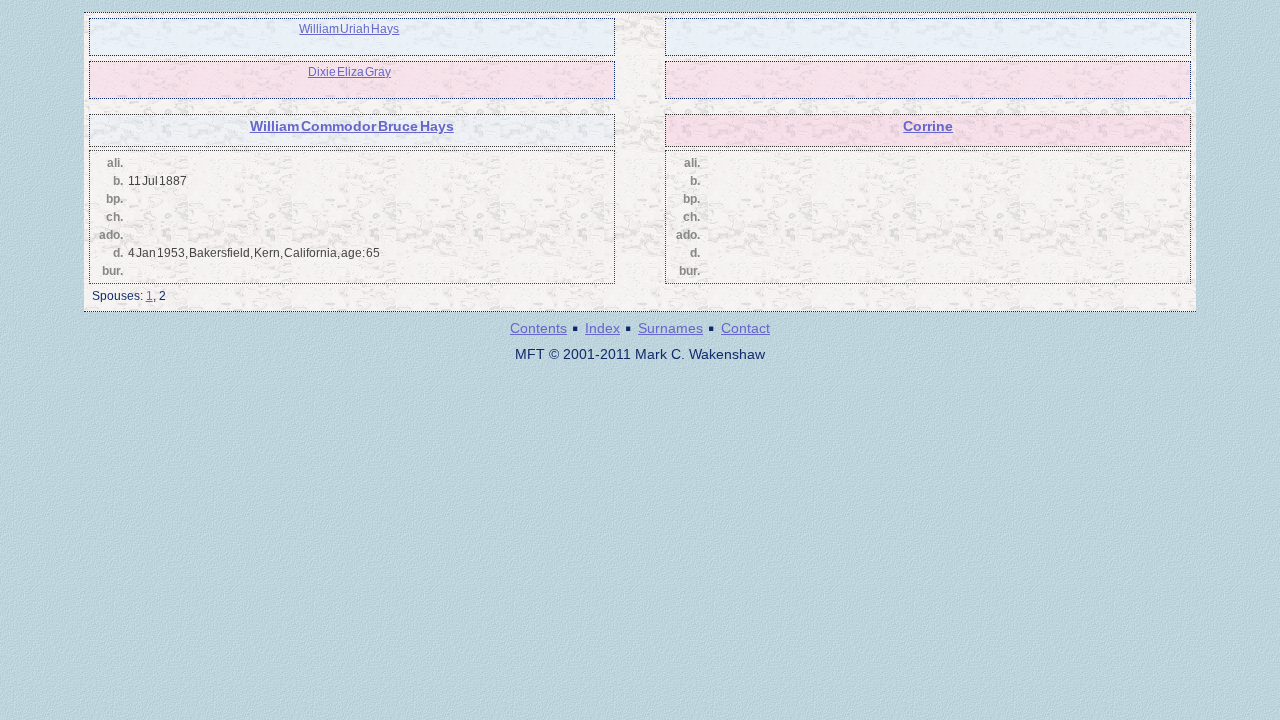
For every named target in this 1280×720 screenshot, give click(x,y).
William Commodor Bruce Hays (352, 126)
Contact (745, 328)
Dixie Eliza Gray (349, 72)
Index (602, 328)
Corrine (928, 126)
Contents (538, 328)
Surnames (670, 328)
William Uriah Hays (349, 29)
